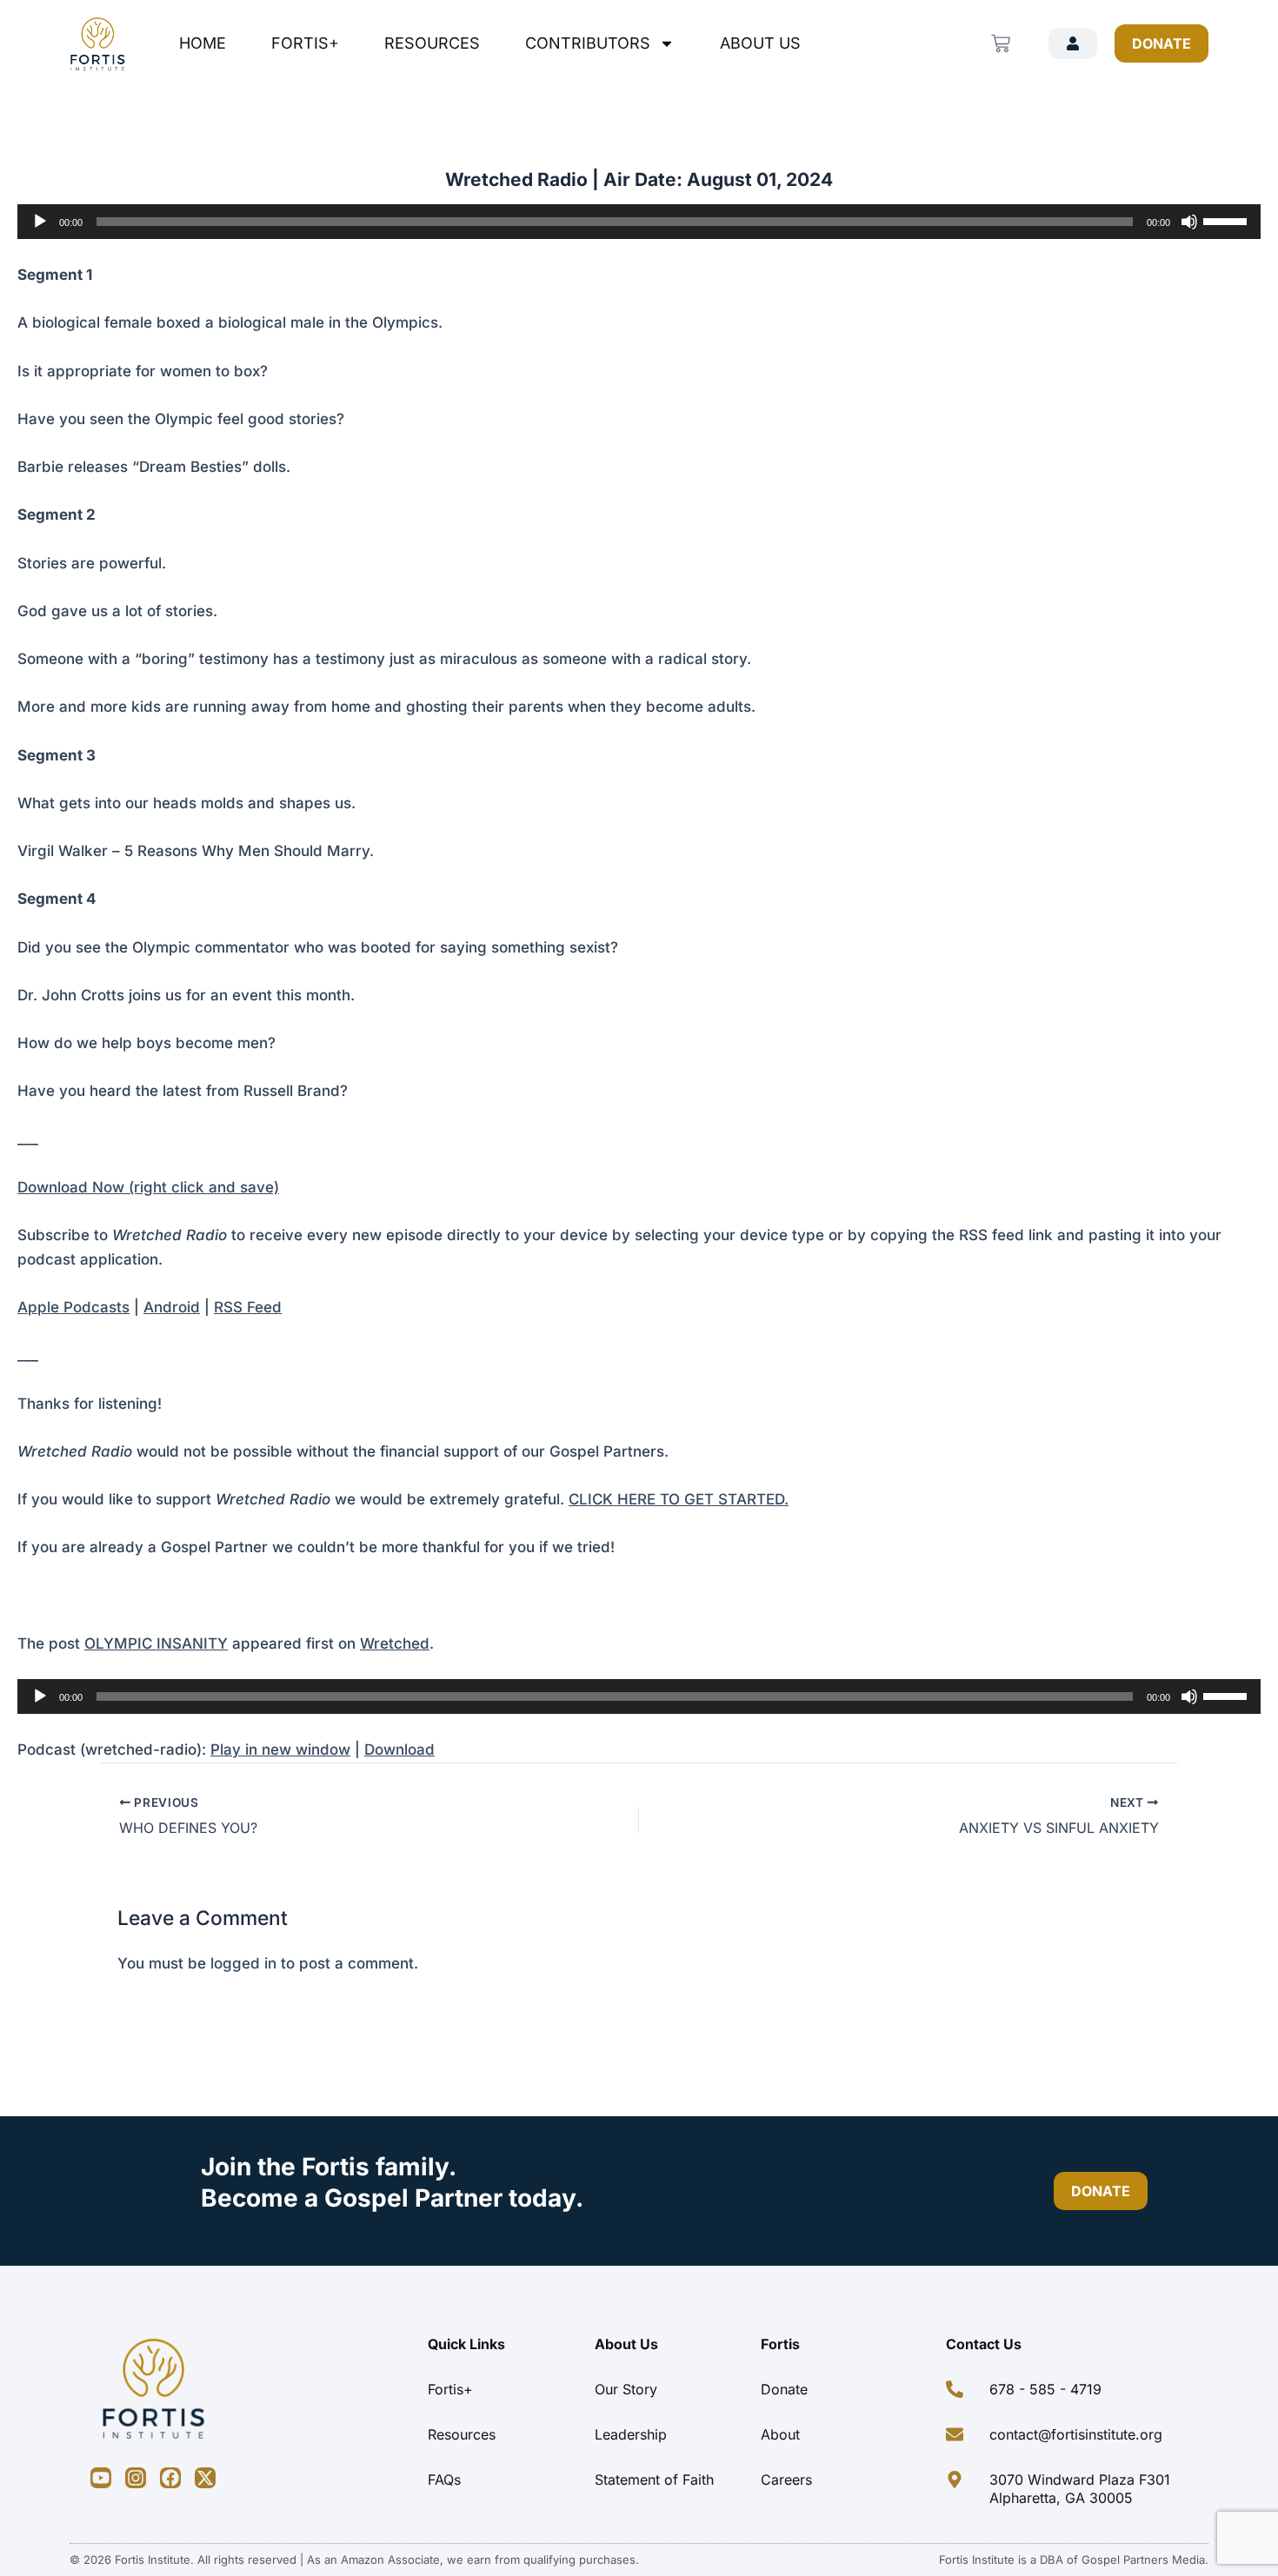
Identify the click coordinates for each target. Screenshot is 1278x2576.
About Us (760, 43)
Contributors (588, 43)
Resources (432, 43)
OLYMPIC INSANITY (156, 1643)
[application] (639, 222)
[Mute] (1189, 222)
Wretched (395, 1643)
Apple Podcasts (73, 1307)
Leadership (631, 2434)
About (780, 2434)
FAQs (444, 2480)
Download (399, 1749)
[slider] (1228, 220)
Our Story (626, 2389)
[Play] (40, 222)
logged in (243, 1963)
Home (203, 43)
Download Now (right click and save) (148, 1187)
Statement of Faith (654, 2480)
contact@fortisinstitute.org (1076, 2434)
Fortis (780, 2344)
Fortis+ (305, 43)
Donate (784, 2389)
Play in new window (280, 1749)
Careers (786, 2480)
